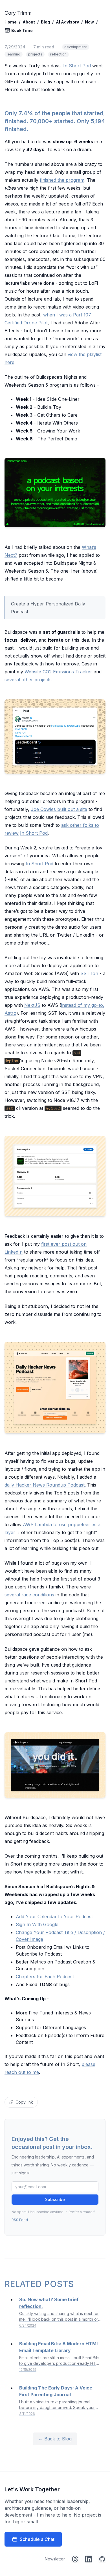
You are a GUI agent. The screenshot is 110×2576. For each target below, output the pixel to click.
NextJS (32, 1005)
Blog (45, 22)
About (29, 22)
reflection (58, 54)
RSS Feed (20, 2220)
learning (14, 54)
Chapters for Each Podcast (45, 1977)
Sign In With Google (37, 1924)
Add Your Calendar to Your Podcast (54, 1917)
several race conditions (29, 1595)
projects (35, 54)
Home (11, 22)
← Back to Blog (55, 2439)
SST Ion (89, 973)
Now (89, 22)
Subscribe (55, 2199)
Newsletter (55, 2559)
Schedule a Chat (37, 2539)
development (76, 47)
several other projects (28, 680)
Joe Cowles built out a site (59, 809)
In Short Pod (77, 66)
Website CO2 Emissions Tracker (58, 672)
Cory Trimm (18, 13)
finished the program (62, 180)
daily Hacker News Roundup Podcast (45, 1485)
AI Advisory (67, 22)
